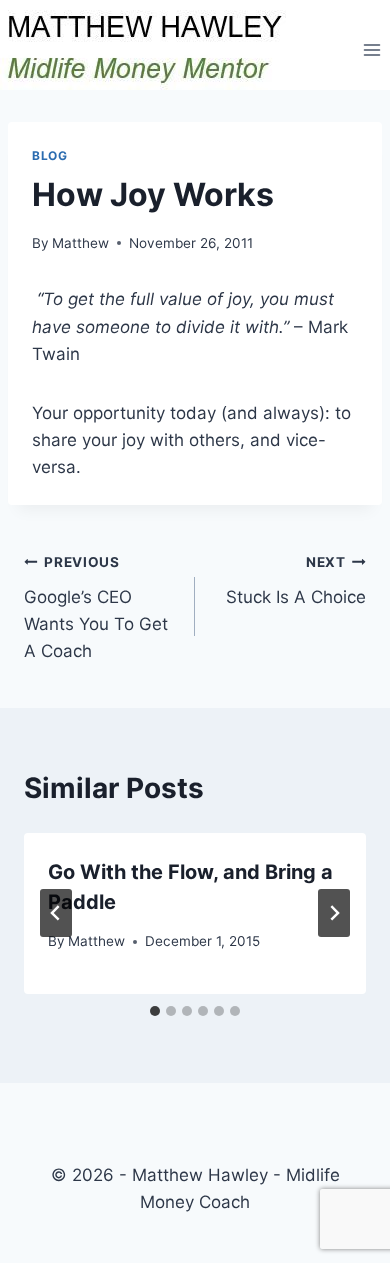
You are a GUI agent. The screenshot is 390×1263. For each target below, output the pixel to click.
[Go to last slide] (56, 913)
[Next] (334, 913)
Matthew (80, 243)
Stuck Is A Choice (296, 580)
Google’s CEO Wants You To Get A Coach (96, 607)
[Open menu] (371, 49)
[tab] (155, 1011)
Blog (49, 155)
